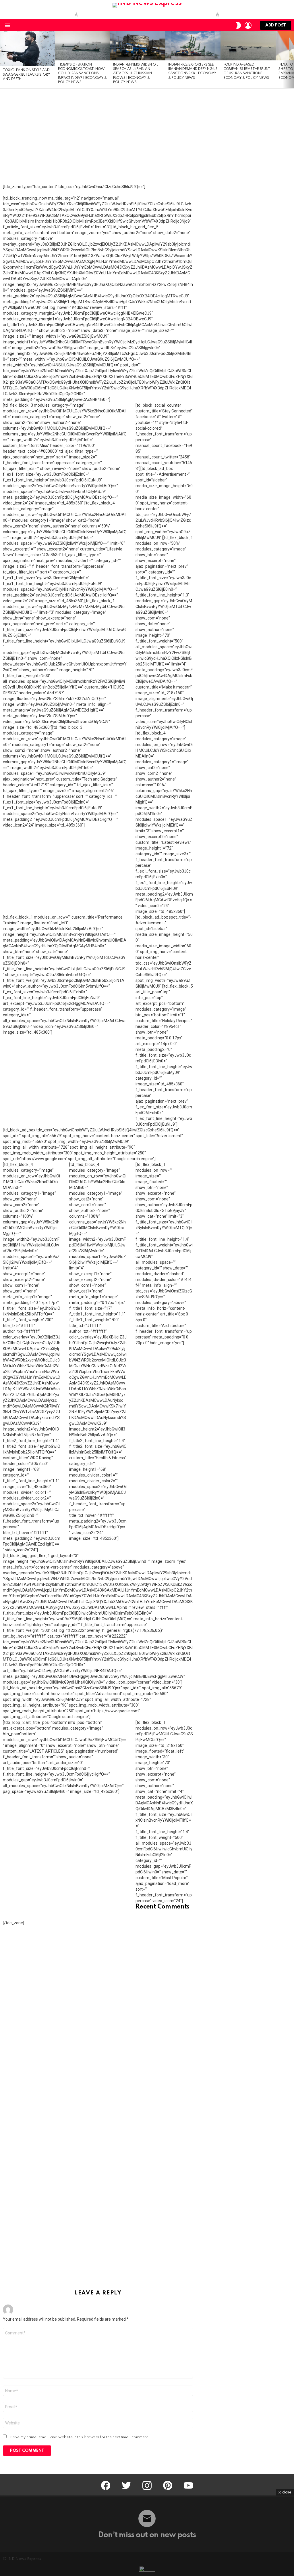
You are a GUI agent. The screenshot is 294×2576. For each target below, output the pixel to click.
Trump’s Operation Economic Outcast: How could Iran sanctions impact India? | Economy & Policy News (82, 74)
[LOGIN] (248, 25)
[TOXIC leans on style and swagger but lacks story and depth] (28, 49)
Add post (276, 25)
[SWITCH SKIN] (238, 25)
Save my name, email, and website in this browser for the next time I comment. (80, 2437)
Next (291, 60)
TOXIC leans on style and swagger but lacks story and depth (26, 75)
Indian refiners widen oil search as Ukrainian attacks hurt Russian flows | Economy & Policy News (136, 74)
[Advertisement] (147, 132)
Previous (3, 60)
